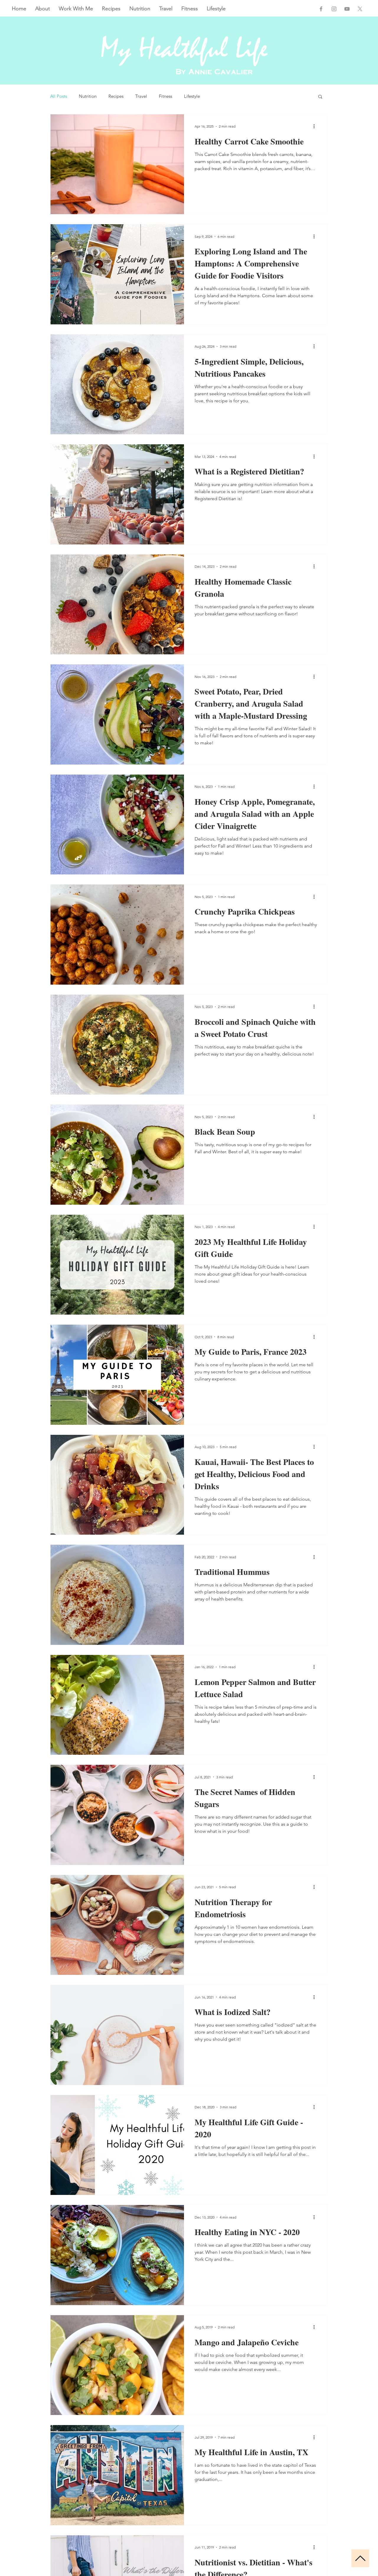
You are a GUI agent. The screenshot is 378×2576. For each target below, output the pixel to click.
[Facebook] (321, 9)
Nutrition (88, 96)
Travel (141, 96)
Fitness (166, 96)
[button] (320, 97)
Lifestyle (192, 96)
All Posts (59, 96)
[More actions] (316, 126)
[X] (360, 9)
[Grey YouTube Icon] (347, 9)
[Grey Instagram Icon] (334, 9)
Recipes (116, 96)
